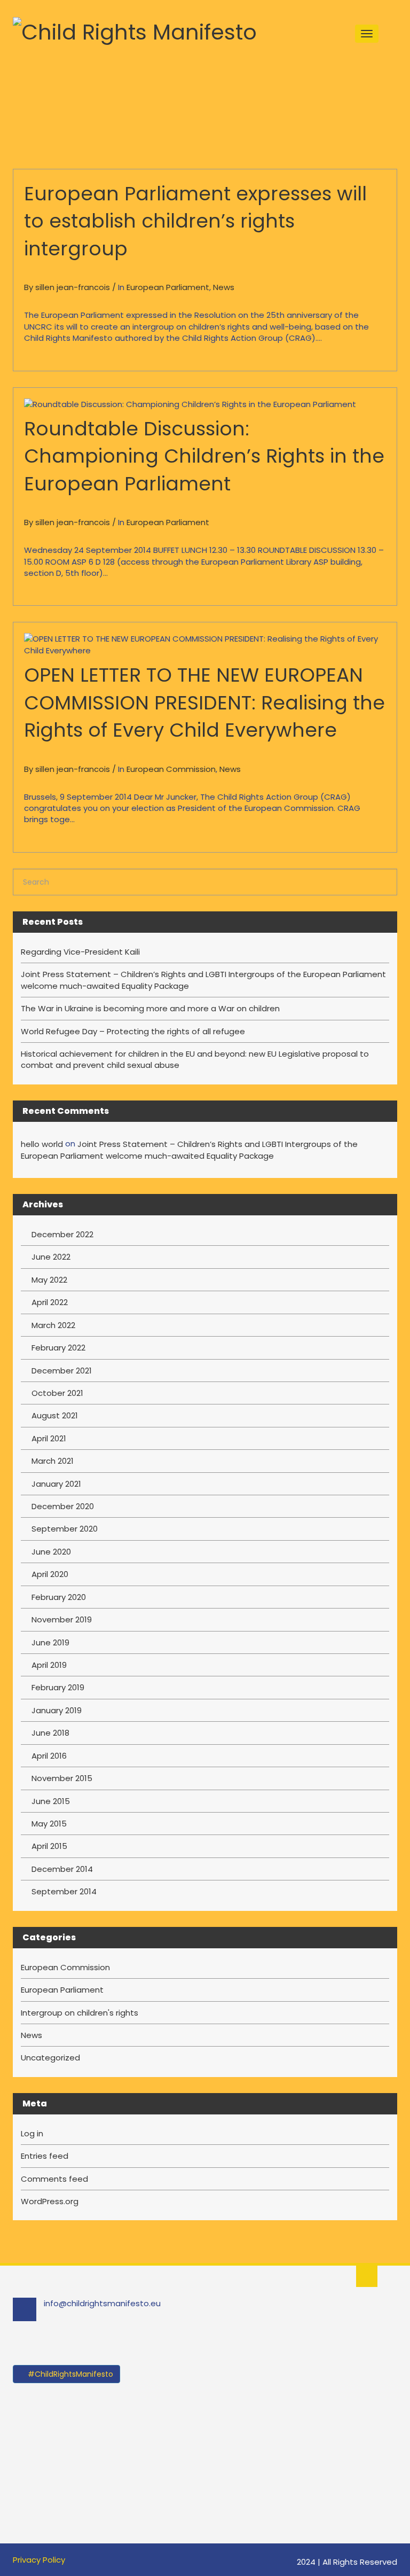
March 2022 (53, 1325)
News (224, 287)
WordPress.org (50, 2201)
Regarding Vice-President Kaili (80, 952)
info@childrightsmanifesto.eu (102, 2303)
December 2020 (63, 1506)
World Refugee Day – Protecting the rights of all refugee (133, 1031)
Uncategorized (50, 2058)
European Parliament (168, 287)
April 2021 (49, 1438)
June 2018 (50, 1733)
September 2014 (64, 1891)
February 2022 (58, 1348)
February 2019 (58, 1687)
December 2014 (62, 1869)
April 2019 (49, 1665)
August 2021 (55, 1415)
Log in (32, 2133)
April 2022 (50, 1302)
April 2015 (49, 1846)
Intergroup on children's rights (80, 2013)
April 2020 (50, 1574)
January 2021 (56, 1484)
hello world (42, 1144)
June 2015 (51, 1801)
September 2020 (65, 1529)
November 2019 (62, 1619)
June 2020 (51, 1552)
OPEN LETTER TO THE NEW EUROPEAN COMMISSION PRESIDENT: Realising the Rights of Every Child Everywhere (204, 702)
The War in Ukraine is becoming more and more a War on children (150, 1008)
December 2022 (62, 1234)
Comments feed (54, 2179)
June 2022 (51, 1257)
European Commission (171, 769)
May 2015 (49, 1824)
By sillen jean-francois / (71, 287)
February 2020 (59, 1597)
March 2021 (53, 1461)
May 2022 (49, 1280)
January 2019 (57, 1710)
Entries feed (45, 2156)
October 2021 (57, 1393)
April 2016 (49, 1756)
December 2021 (62, 1371)
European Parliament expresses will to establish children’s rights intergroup (195, 221)
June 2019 (50, 1642)
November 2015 (62, 1778)
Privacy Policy (39, 2560)
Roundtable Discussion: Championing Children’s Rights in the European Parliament (204, 456)
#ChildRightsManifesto (69, 2374)
